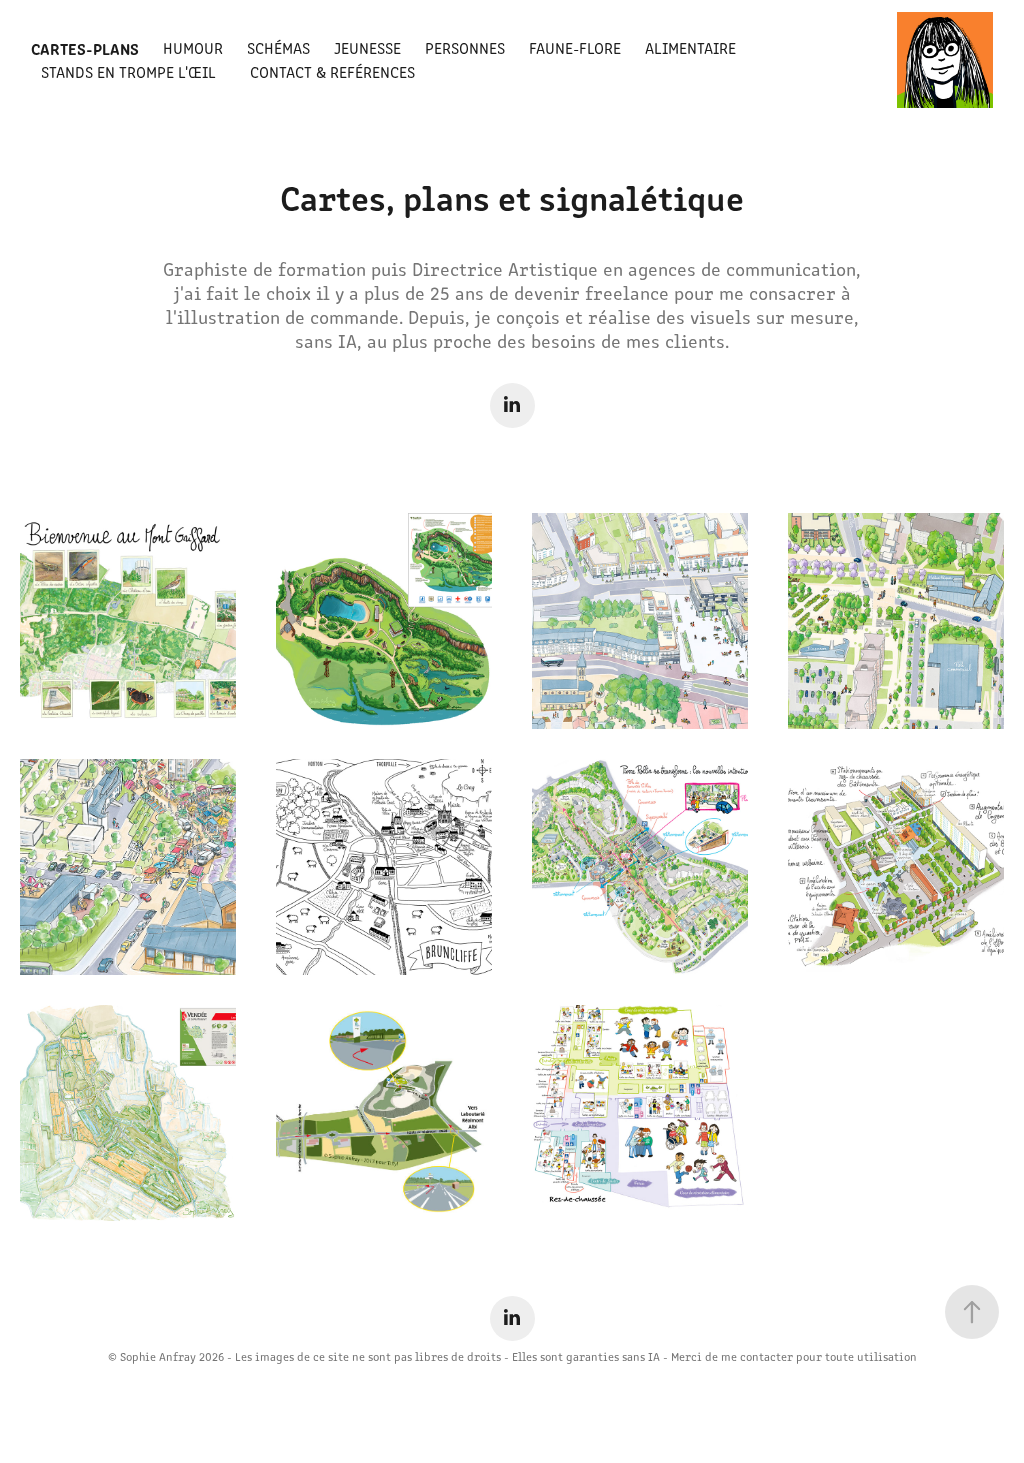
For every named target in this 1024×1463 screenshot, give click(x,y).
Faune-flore (575, 47)
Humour (193, 47)
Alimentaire (690, 47)
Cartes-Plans (85, 48)
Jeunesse (367, 47)
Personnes (465, 47)
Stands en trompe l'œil (128, 71)
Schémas (278, 47)
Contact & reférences (332, 71)
